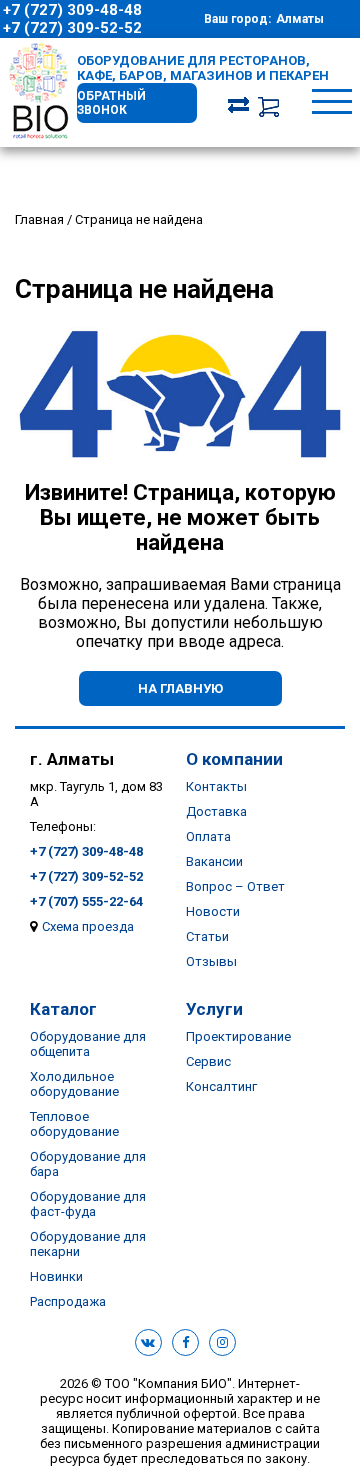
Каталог (63, 1009)
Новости (213, 911)
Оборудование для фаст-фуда (88, 1204)
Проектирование (238, 1036)
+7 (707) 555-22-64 (86, 901)
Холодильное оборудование (74, 1084)
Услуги (214, 1009)
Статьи (207, 936)
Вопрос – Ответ (235, 886)
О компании (234, 759)
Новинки (56, 1276)
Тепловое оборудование (74, 1124)
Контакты (216, 786)
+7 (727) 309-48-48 (72, 10)
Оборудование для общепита (88, 1044)
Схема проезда (88, 926)
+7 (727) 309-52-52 (72, 28)
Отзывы (211, 961)
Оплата (208, 836)
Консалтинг (221, 1086)
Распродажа (68, 1301)
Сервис (208, 1061)
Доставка (216, 811)
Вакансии (214, 861)
